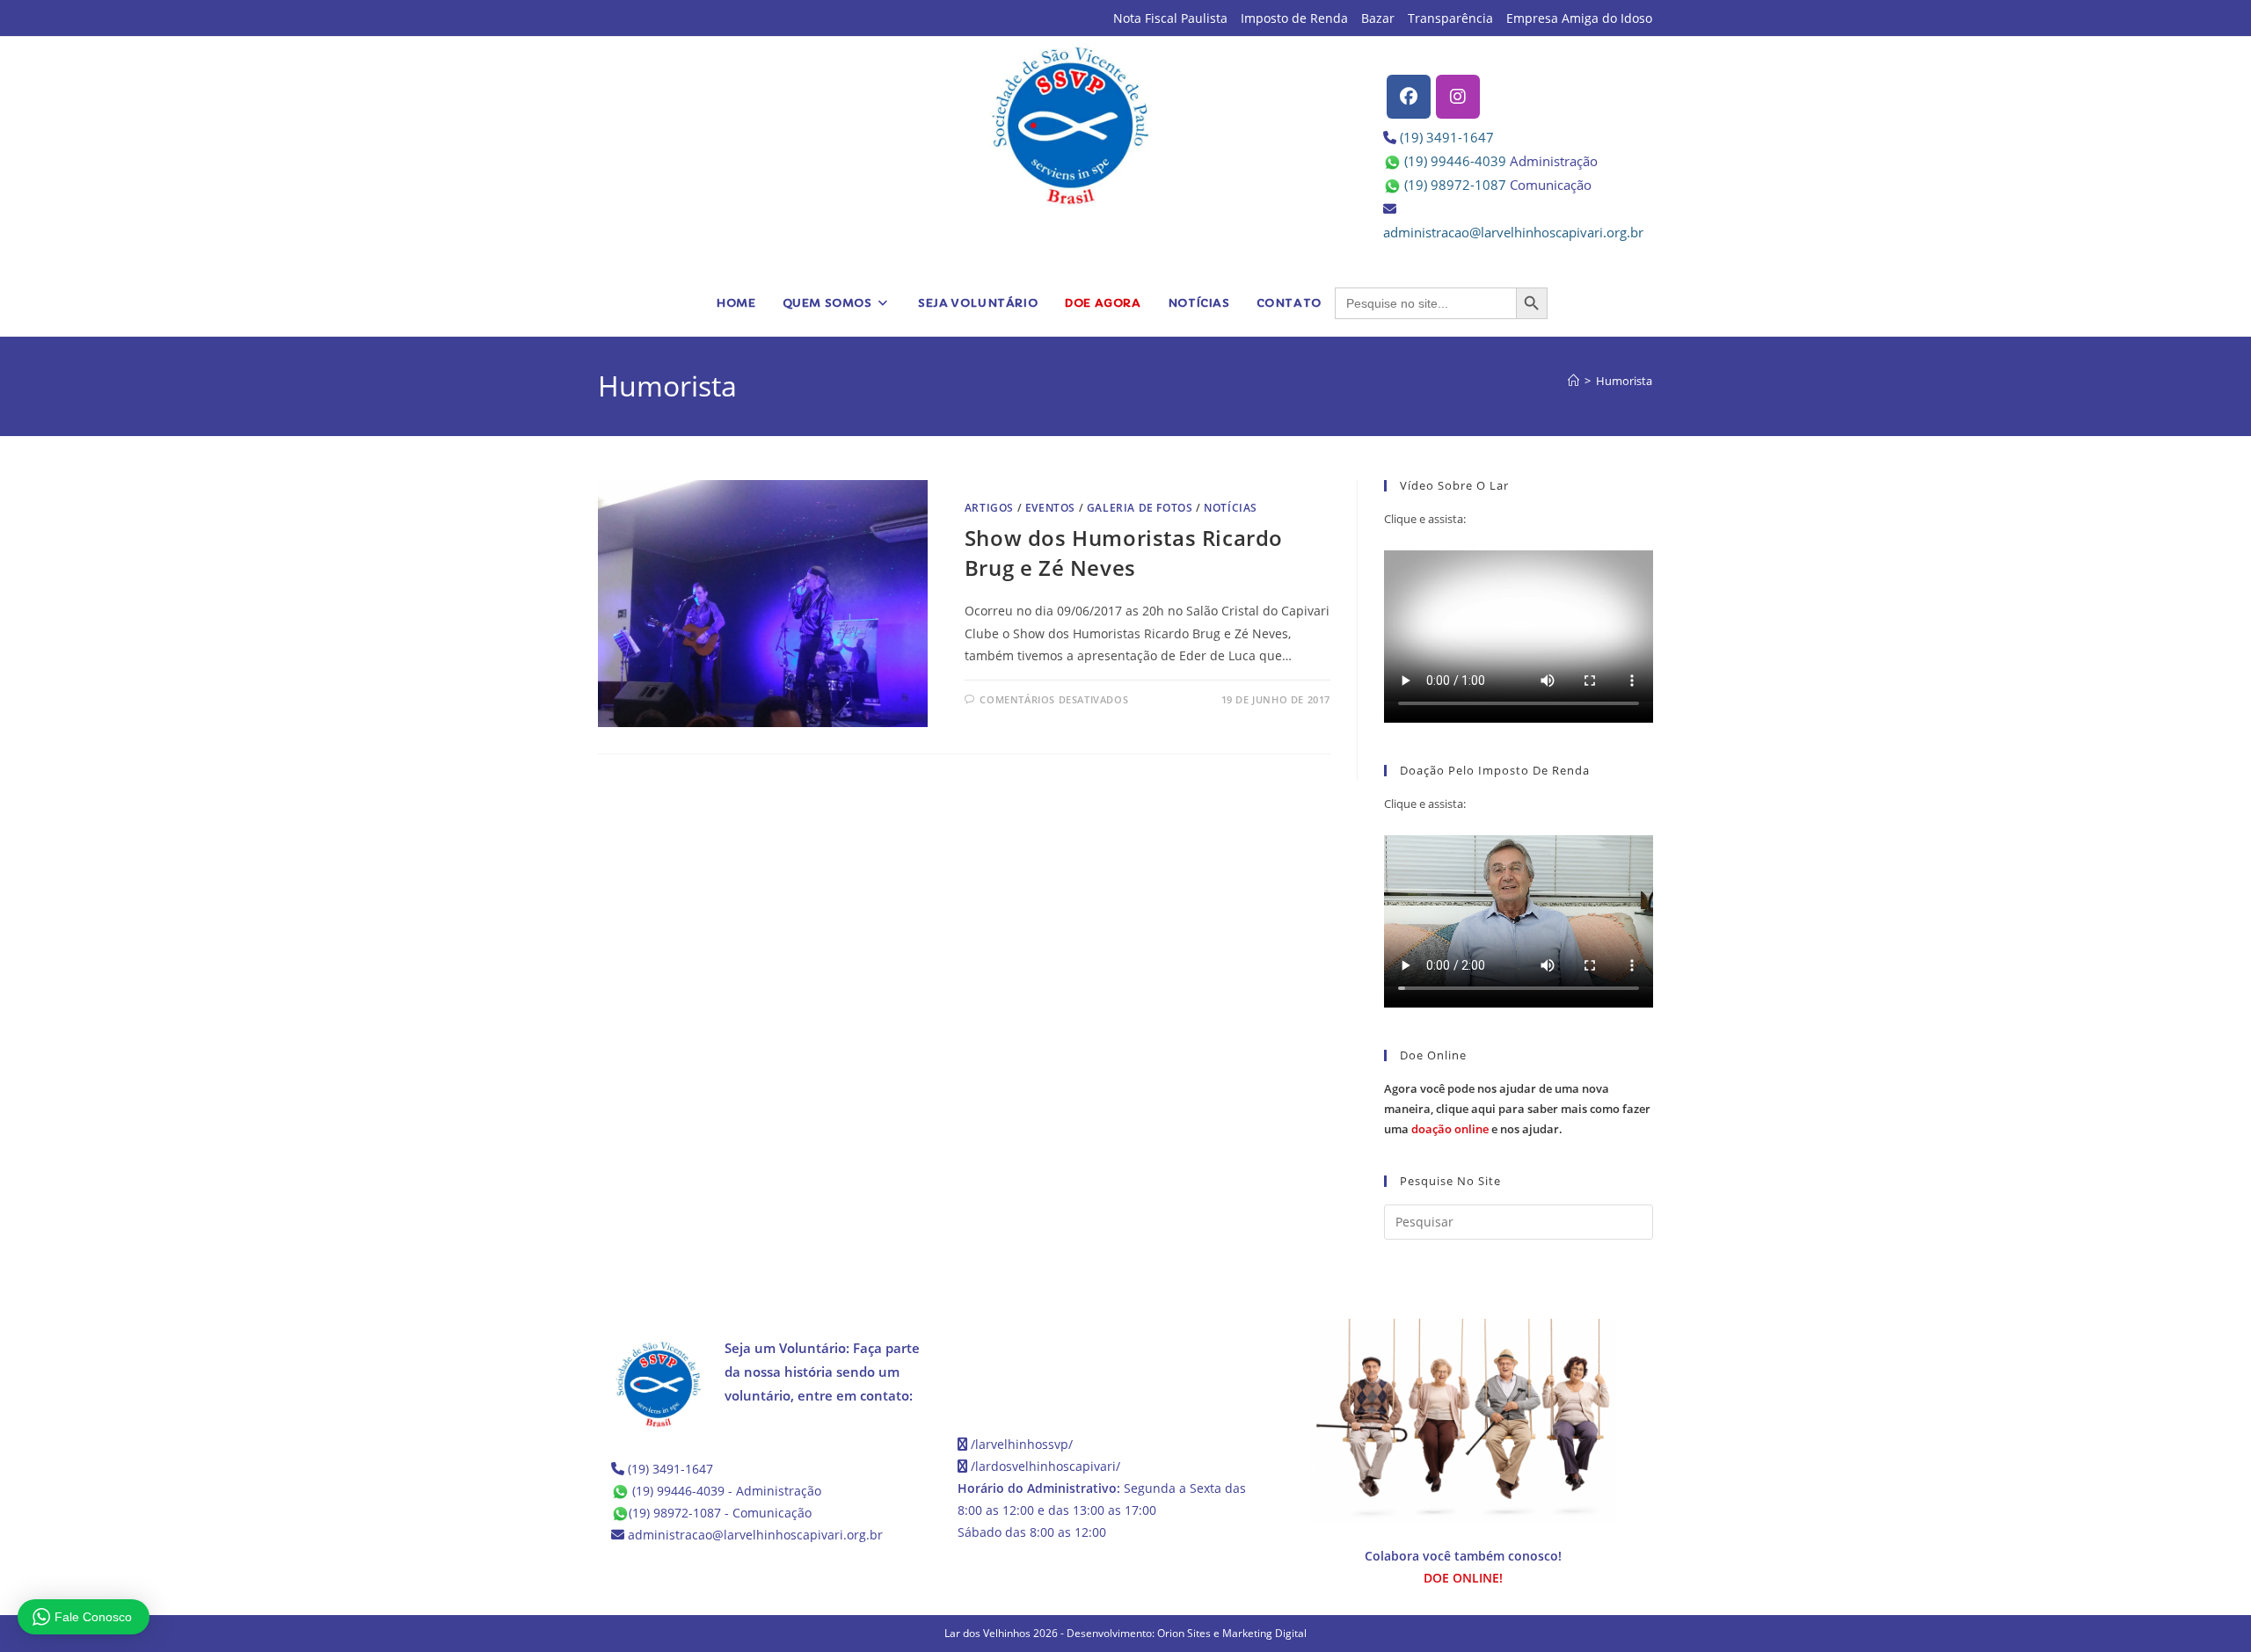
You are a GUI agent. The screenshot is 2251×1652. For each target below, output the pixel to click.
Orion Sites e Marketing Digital (1232, 1633)
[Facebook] (1409, 97)
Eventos (1050, 508)
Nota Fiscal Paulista (1170, 18)
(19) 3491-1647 (1447, 137)
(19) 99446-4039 (1455, 161)
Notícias (1231, 508)
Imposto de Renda (1294, 18)
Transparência (1450, 18)
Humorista (1624, 381)
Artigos (989, 508)
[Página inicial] (1574, 381)
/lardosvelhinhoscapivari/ (1045, 1466)
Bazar (1378, 18)
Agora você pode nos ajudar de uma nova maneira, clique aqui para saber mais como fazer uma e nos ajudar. (1517, 1109)
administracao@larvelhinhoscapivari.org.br (1513, 232)
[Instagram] (1458, 97)
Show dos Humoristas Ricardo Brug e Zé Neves (1124, 553)
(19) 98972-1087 (1455, 185)
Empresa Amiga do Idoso (1579, 18)
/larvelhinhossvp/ (1022, 1444)
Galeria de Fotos (1140, 508)
